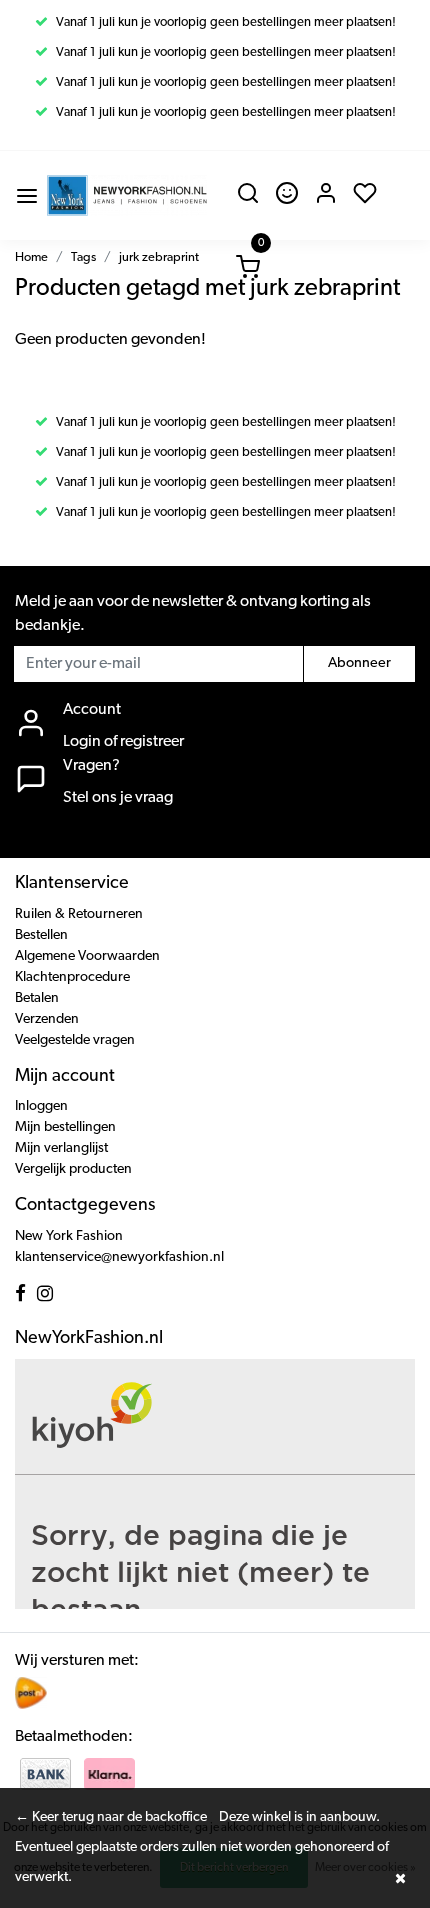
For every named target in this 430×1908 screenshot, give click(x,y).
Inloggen (41, 1106)
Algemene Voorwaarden (87, 956)
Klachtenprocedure (72, 977)
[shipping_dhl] (31, 1692)
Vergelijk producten (73, 1169)
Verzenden (47, 1019)
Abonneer (359, 663)
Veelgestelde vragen (75, 1040)
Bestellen (41, 935)
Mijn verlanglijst (61, 1148)
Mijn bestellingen (65, 1127)
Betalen (37, 998)
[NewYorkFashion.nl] (127, 195)
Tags (83, 257)
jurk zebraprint (159, 257)
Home (31, 257)
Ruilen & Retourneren (79, 914)
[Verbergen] (400, 1878)
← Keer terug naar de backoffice (111, 1817)
